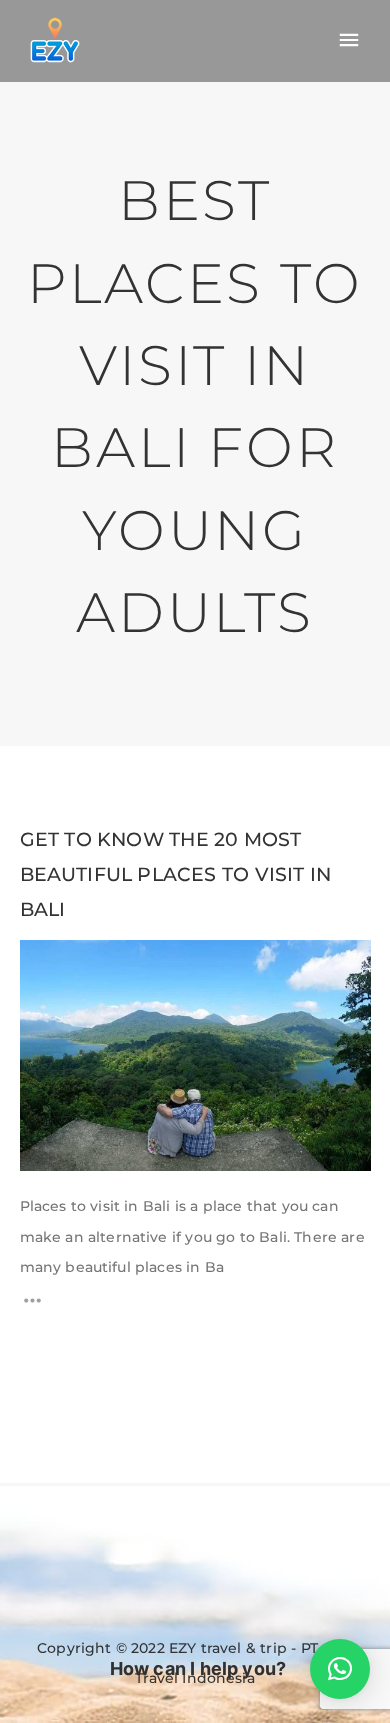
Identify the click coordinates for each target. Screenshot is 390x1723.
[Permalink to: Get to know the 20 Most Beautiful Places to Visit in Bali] (45, 965)
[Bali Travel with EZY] (55, 40)
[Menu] (349, 41)
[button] (340, 1669)
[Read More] (32, 1306)
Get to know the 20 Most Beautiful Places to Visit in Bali (176, 874)
